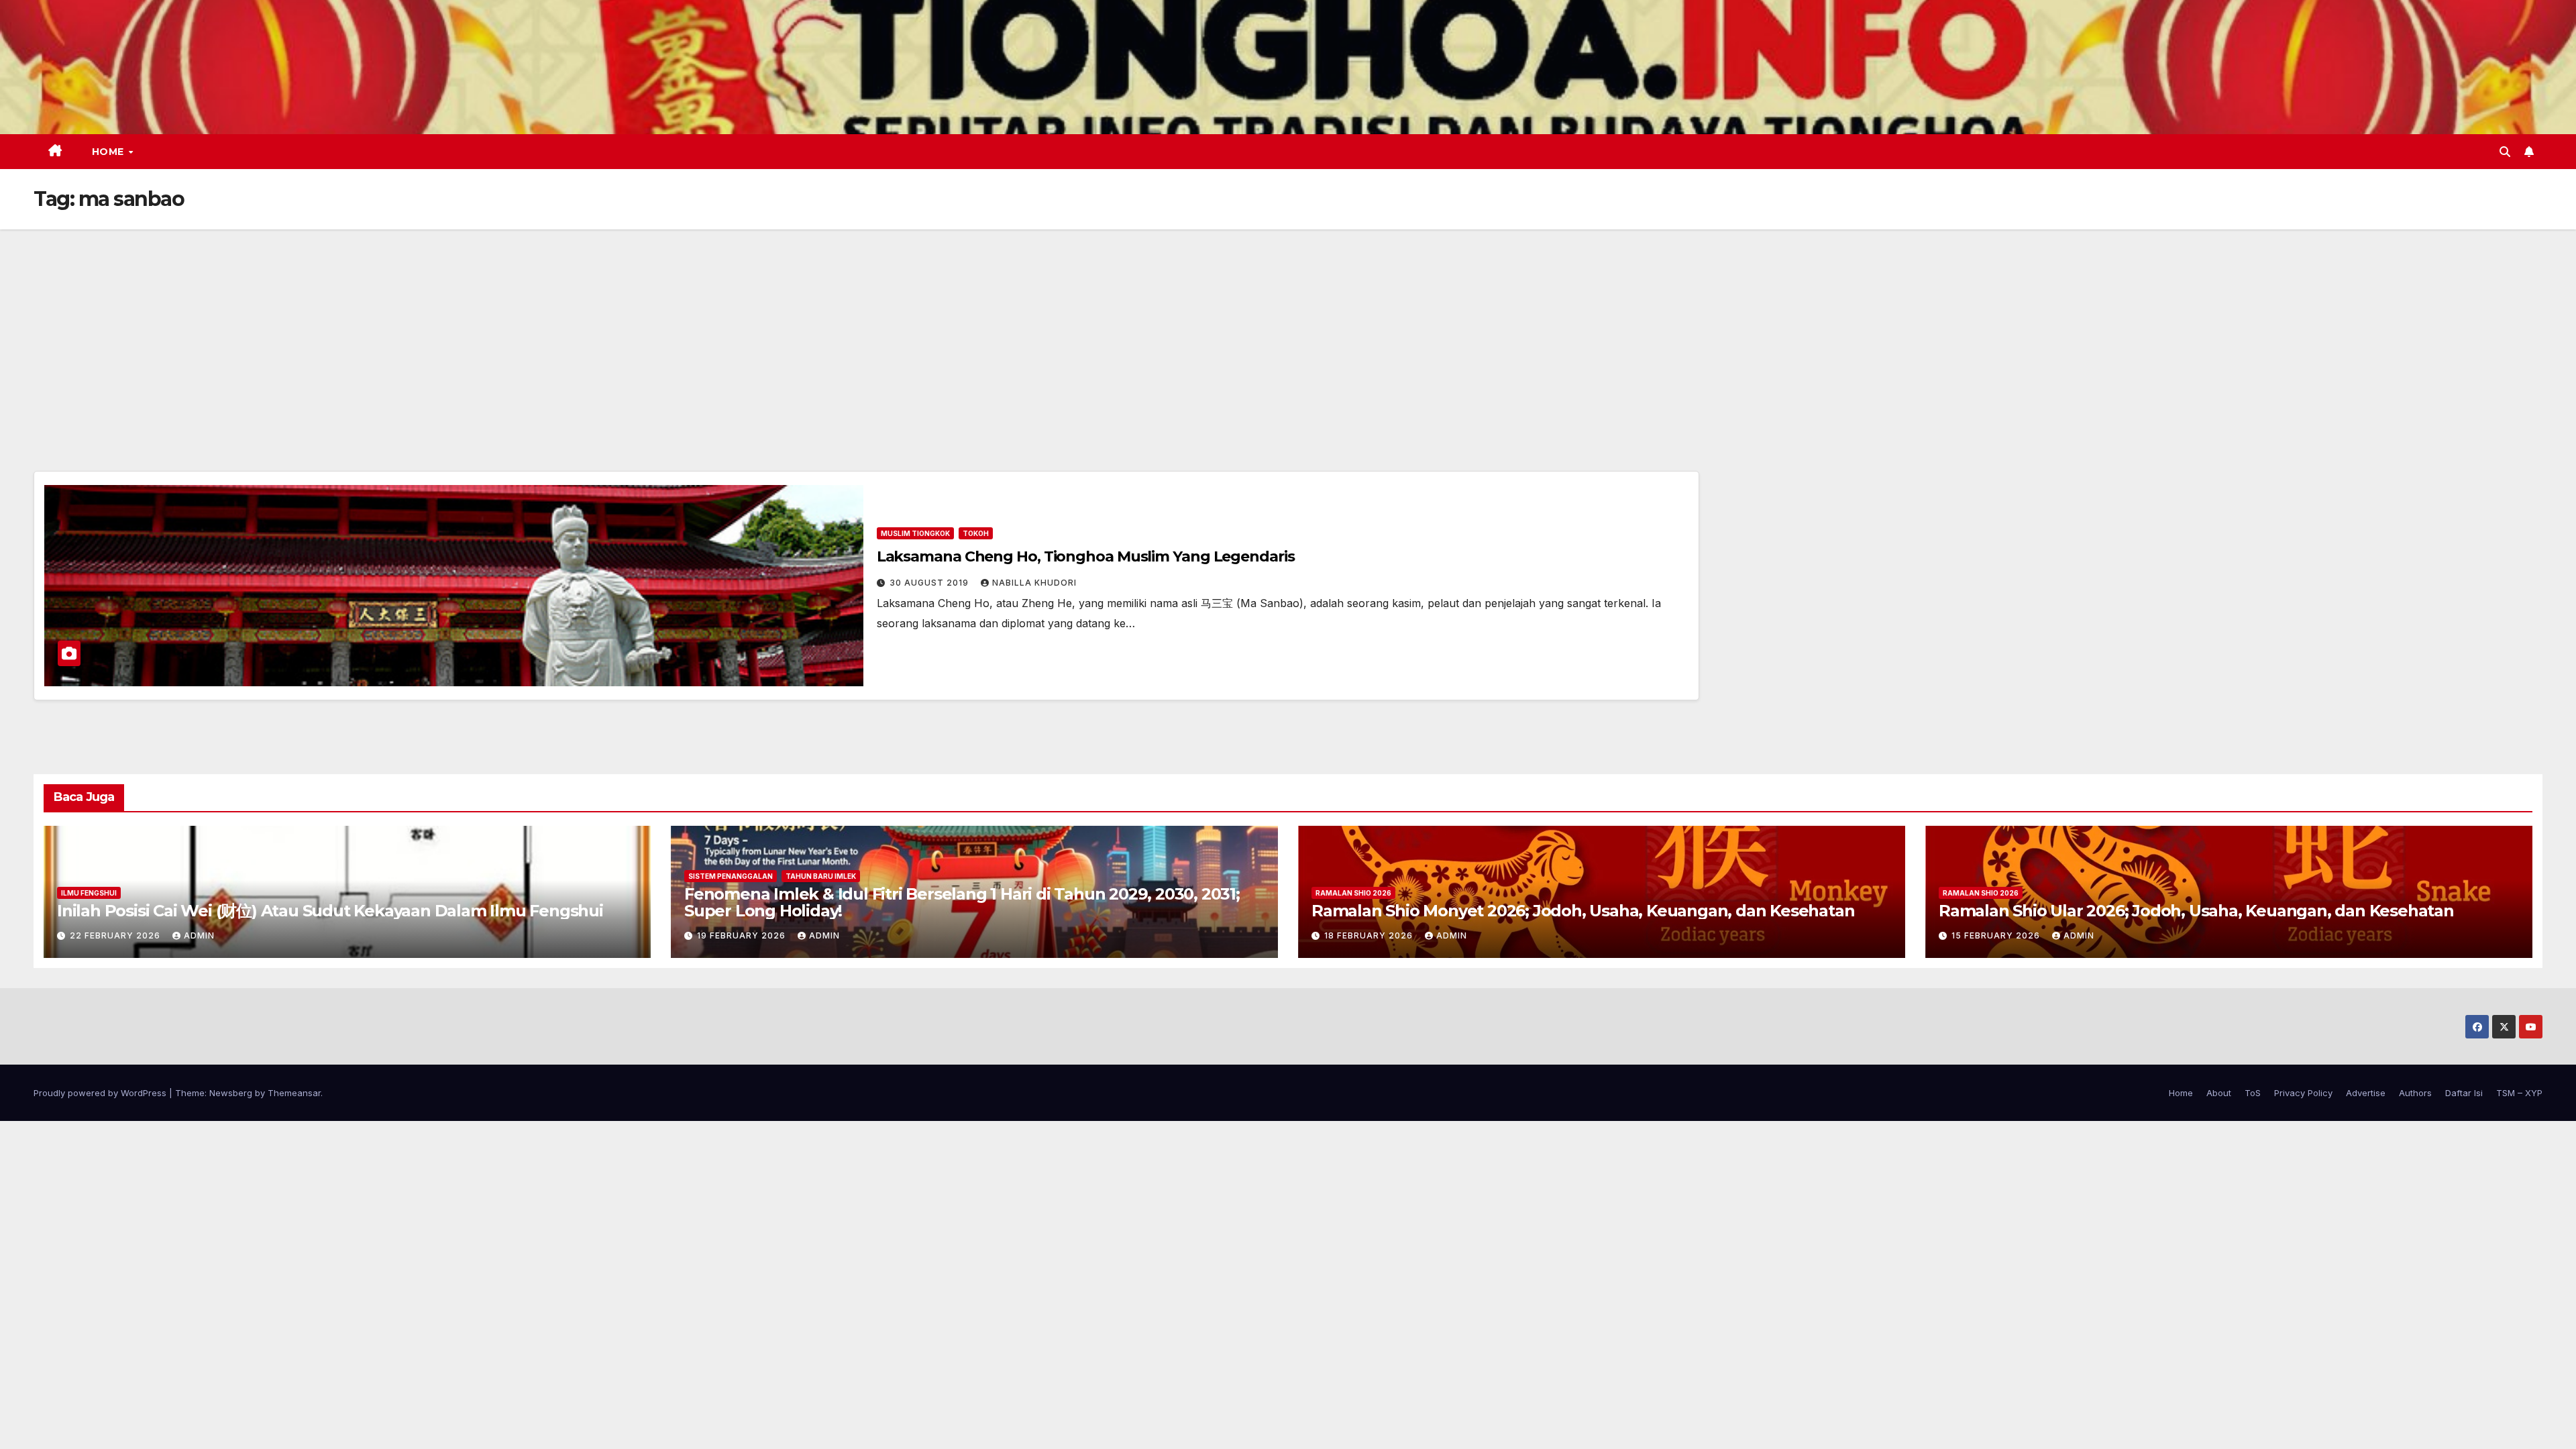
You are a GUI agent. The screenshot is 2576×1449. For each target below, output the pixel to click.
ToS (2253, 1093)
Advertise (2366, 1093)
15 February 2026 (1997, 935)
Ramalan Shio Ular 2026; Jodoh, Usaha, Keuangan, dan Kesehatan (2196, 911)
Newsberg (231, 1093)
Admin (199, 935)
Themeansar (294, 1093)
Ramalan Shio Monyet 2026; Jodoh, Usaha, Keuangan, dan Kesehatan (1583, 911)
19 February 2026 (743, 935)
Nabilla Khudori (1034, 583)
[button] (2505, 152)
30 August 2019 (930, 583)
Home (110, 152)
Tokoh (976, 533)
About (2219, 1093)
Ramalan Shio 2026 (1353, 893)
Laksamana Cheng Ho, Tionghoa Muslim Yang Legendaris (1086, 556)
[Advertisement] (1288, 330)
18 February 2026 (1370, 935)
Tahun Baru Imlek (821, 876)
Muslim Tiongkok (915, 533)
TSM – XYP (2519, 1093)
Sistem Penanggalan (731, 876)
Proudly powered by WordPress (101, 1093)
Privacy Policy (2303, 1093)
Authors (2415, 1093)
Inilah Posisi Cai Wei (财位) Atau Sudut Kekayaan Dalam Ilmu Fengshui (330, 911)
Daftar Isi (2464, 1093)
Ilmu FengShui (89, 893)
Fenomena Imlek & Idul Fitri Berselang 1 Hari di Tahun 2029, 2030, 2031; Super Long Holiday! (962, 902)
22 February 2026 (116, 935)
